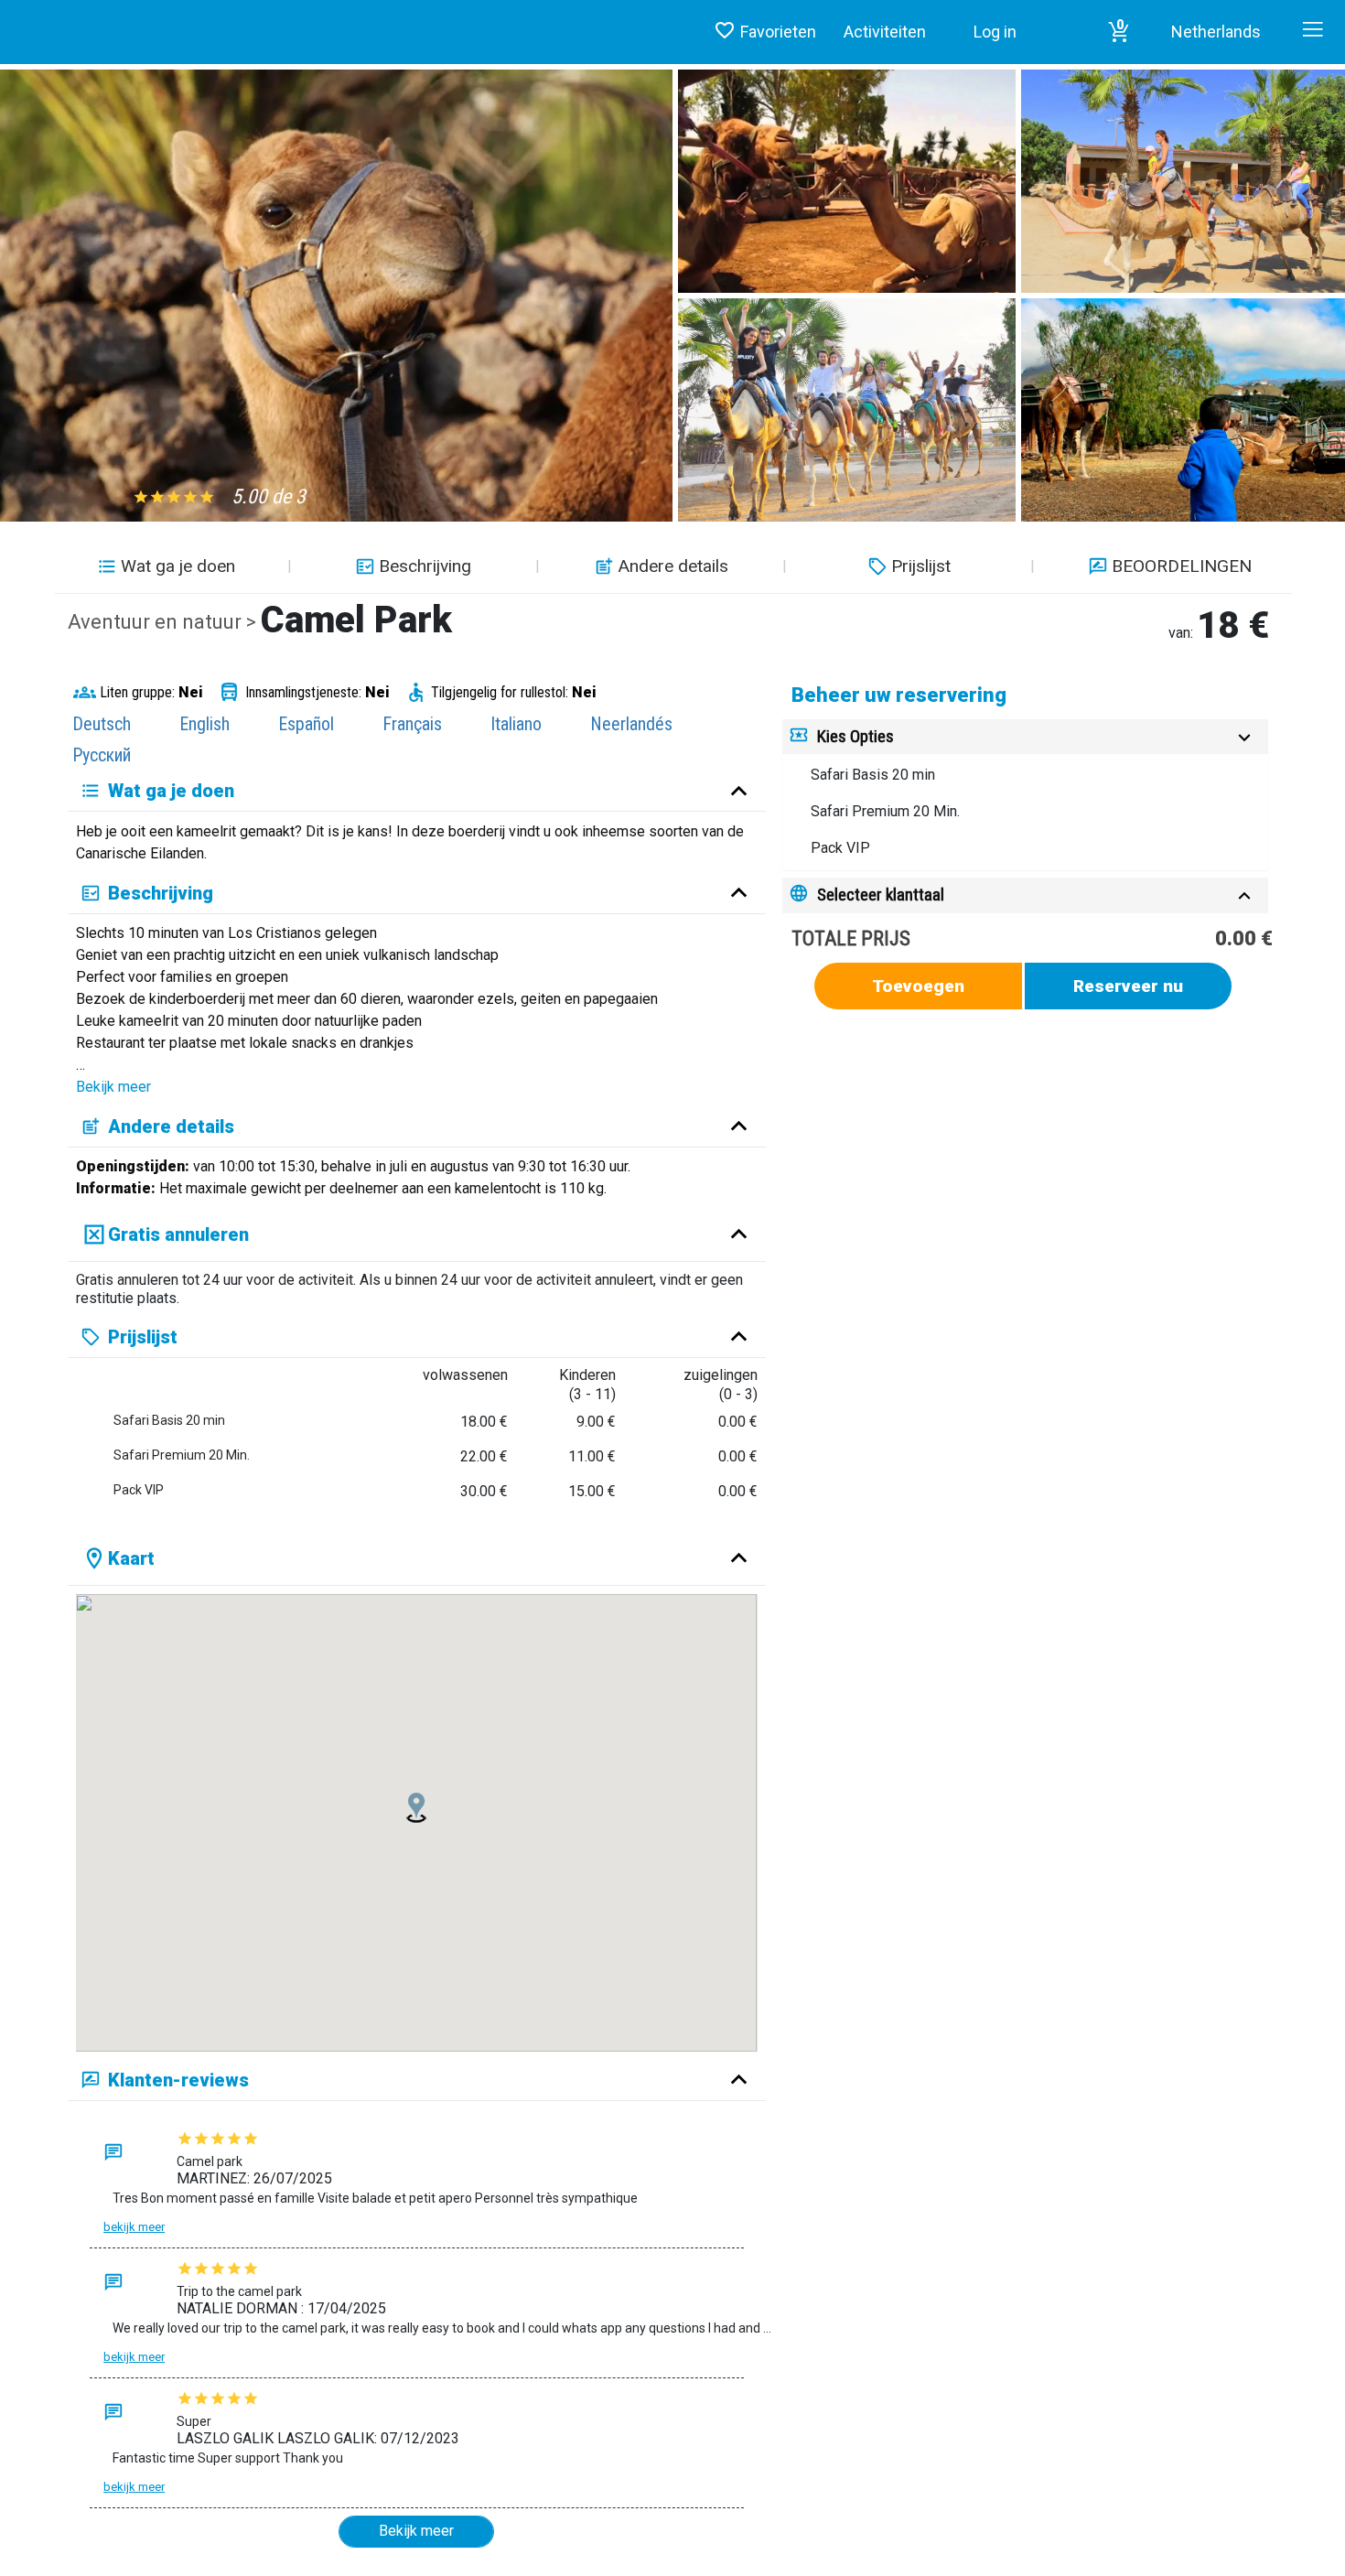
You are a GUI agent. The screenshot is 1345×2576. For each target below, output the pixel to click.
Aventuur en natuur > (164, 622)
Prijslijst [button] (921, 566)
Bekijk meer (113, 1087)
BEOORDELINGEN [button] (1182, 566)
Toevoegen (918, 986)
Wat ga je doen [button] (178, 566)
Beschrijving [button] (425, 566)
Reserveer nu (1128, 986)
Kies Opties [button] (855, 736)
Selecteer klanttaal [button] (881, 895)
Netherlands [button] (1216, 32)
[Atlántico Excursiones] (7, 14)
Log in (995, 32)
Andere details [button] (673, 566)
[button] (1119, 32)
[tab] (1025, 737)
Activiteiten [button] (885, 32)
